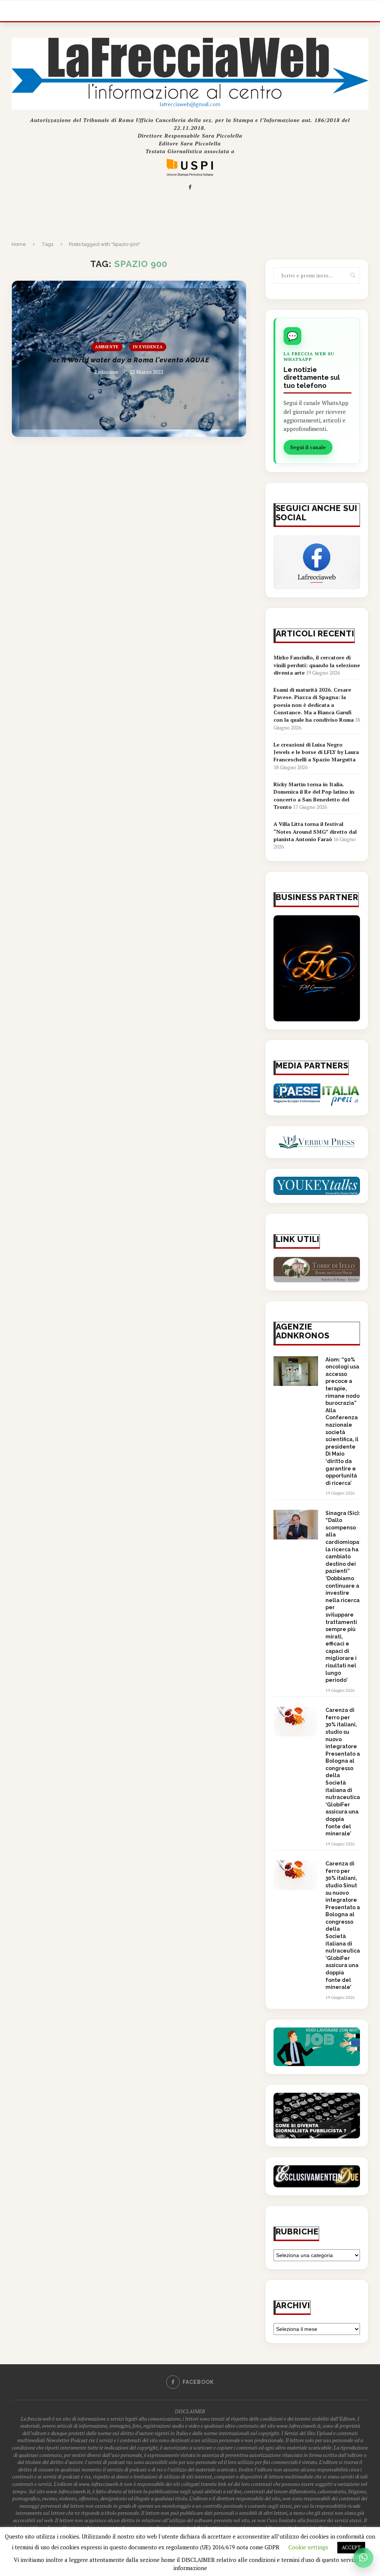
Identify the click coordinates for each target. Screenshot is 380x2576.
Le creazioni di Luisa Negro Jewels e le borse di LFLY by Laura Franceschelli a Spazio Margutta (316, 752)
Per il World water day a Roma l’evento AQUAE (129, 360)
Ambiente (107, 347)
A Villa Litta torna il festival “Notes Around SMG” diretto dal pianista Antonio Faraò (315, 831)
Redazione (106, 372)
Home (19, 244)
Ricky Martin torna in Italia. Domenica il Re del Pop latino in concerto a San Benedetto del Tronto (314, 795)
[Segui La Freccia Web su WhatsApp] (363, 2558)
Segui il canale (308, 447)
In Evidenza (148, 347)
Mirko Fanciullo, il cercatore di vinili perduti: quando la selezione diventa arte (317, 665)
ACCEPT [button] (351, 2547)
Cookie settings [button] (308, 2547)
